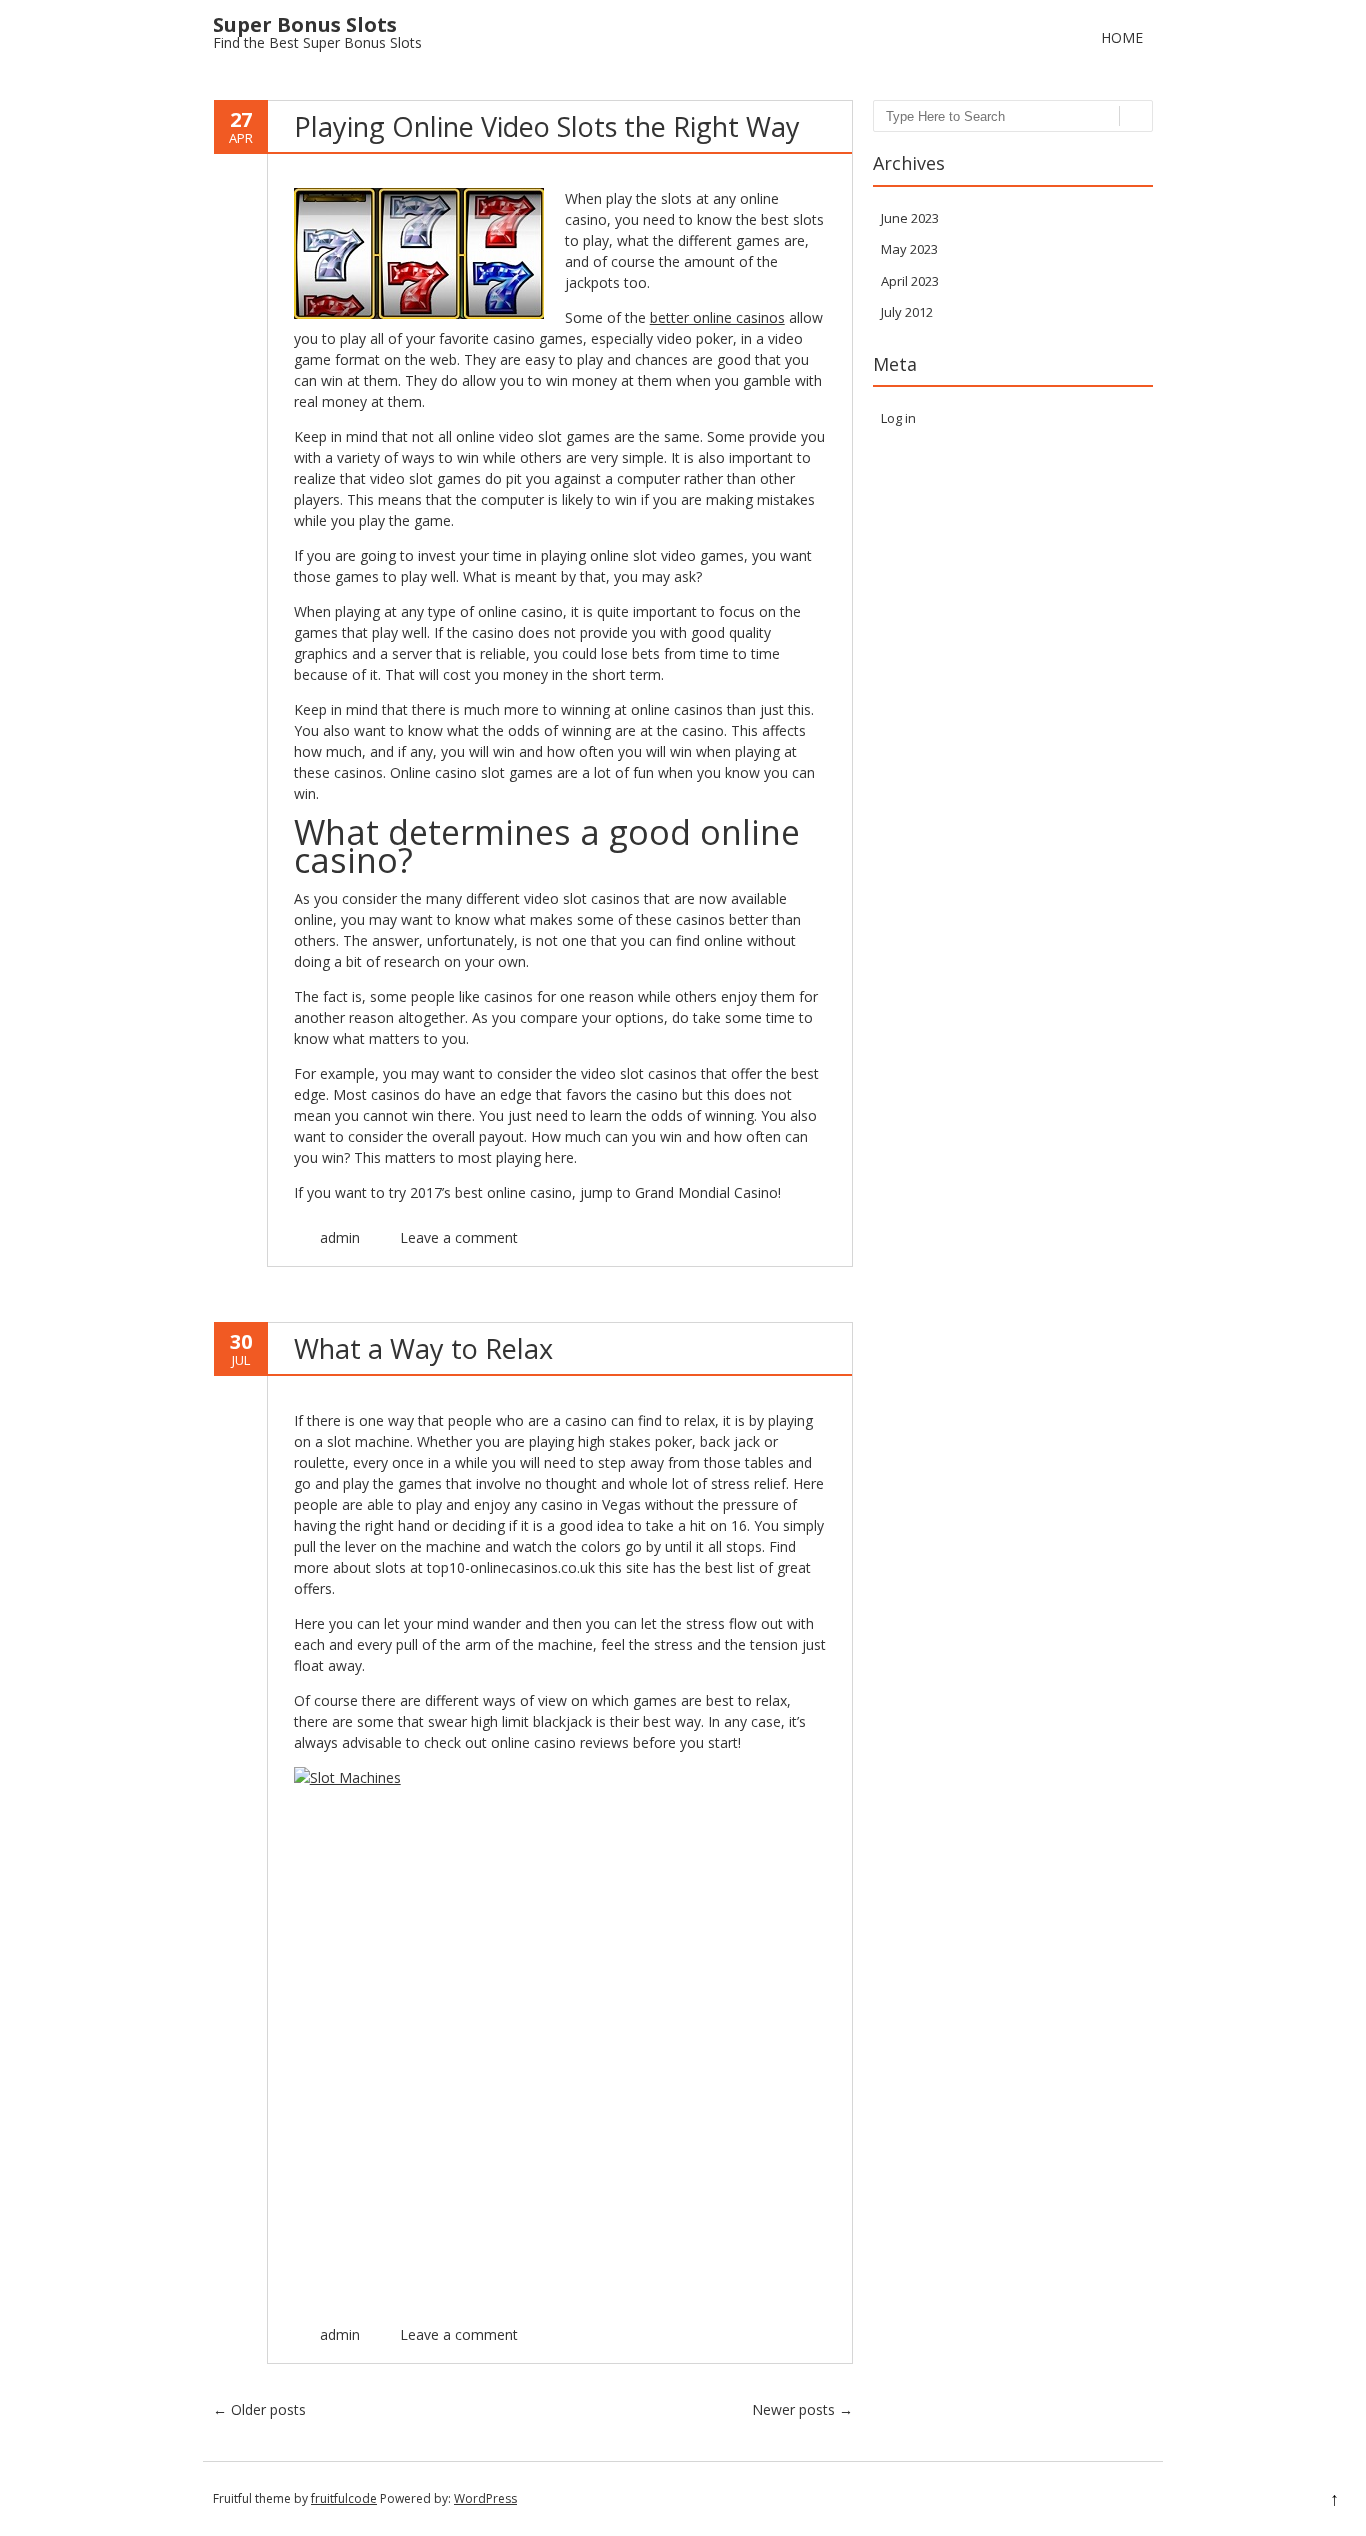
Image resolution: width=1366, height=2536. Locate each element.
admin (340, 1237)
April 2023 (910, 281)
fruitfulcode (344, 2498)
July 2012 (907, 312)
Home (1122, 37)
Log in (898, 418)
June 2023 (910, 218)
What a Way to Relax (423, 1348)
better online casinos (717, 317)
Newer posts (802, 2409)
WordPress (485, 2498)
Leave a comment (459, 1237)
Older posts (259, 2409)
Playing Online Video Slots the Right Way (547, 126)
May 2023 (909, 249)
